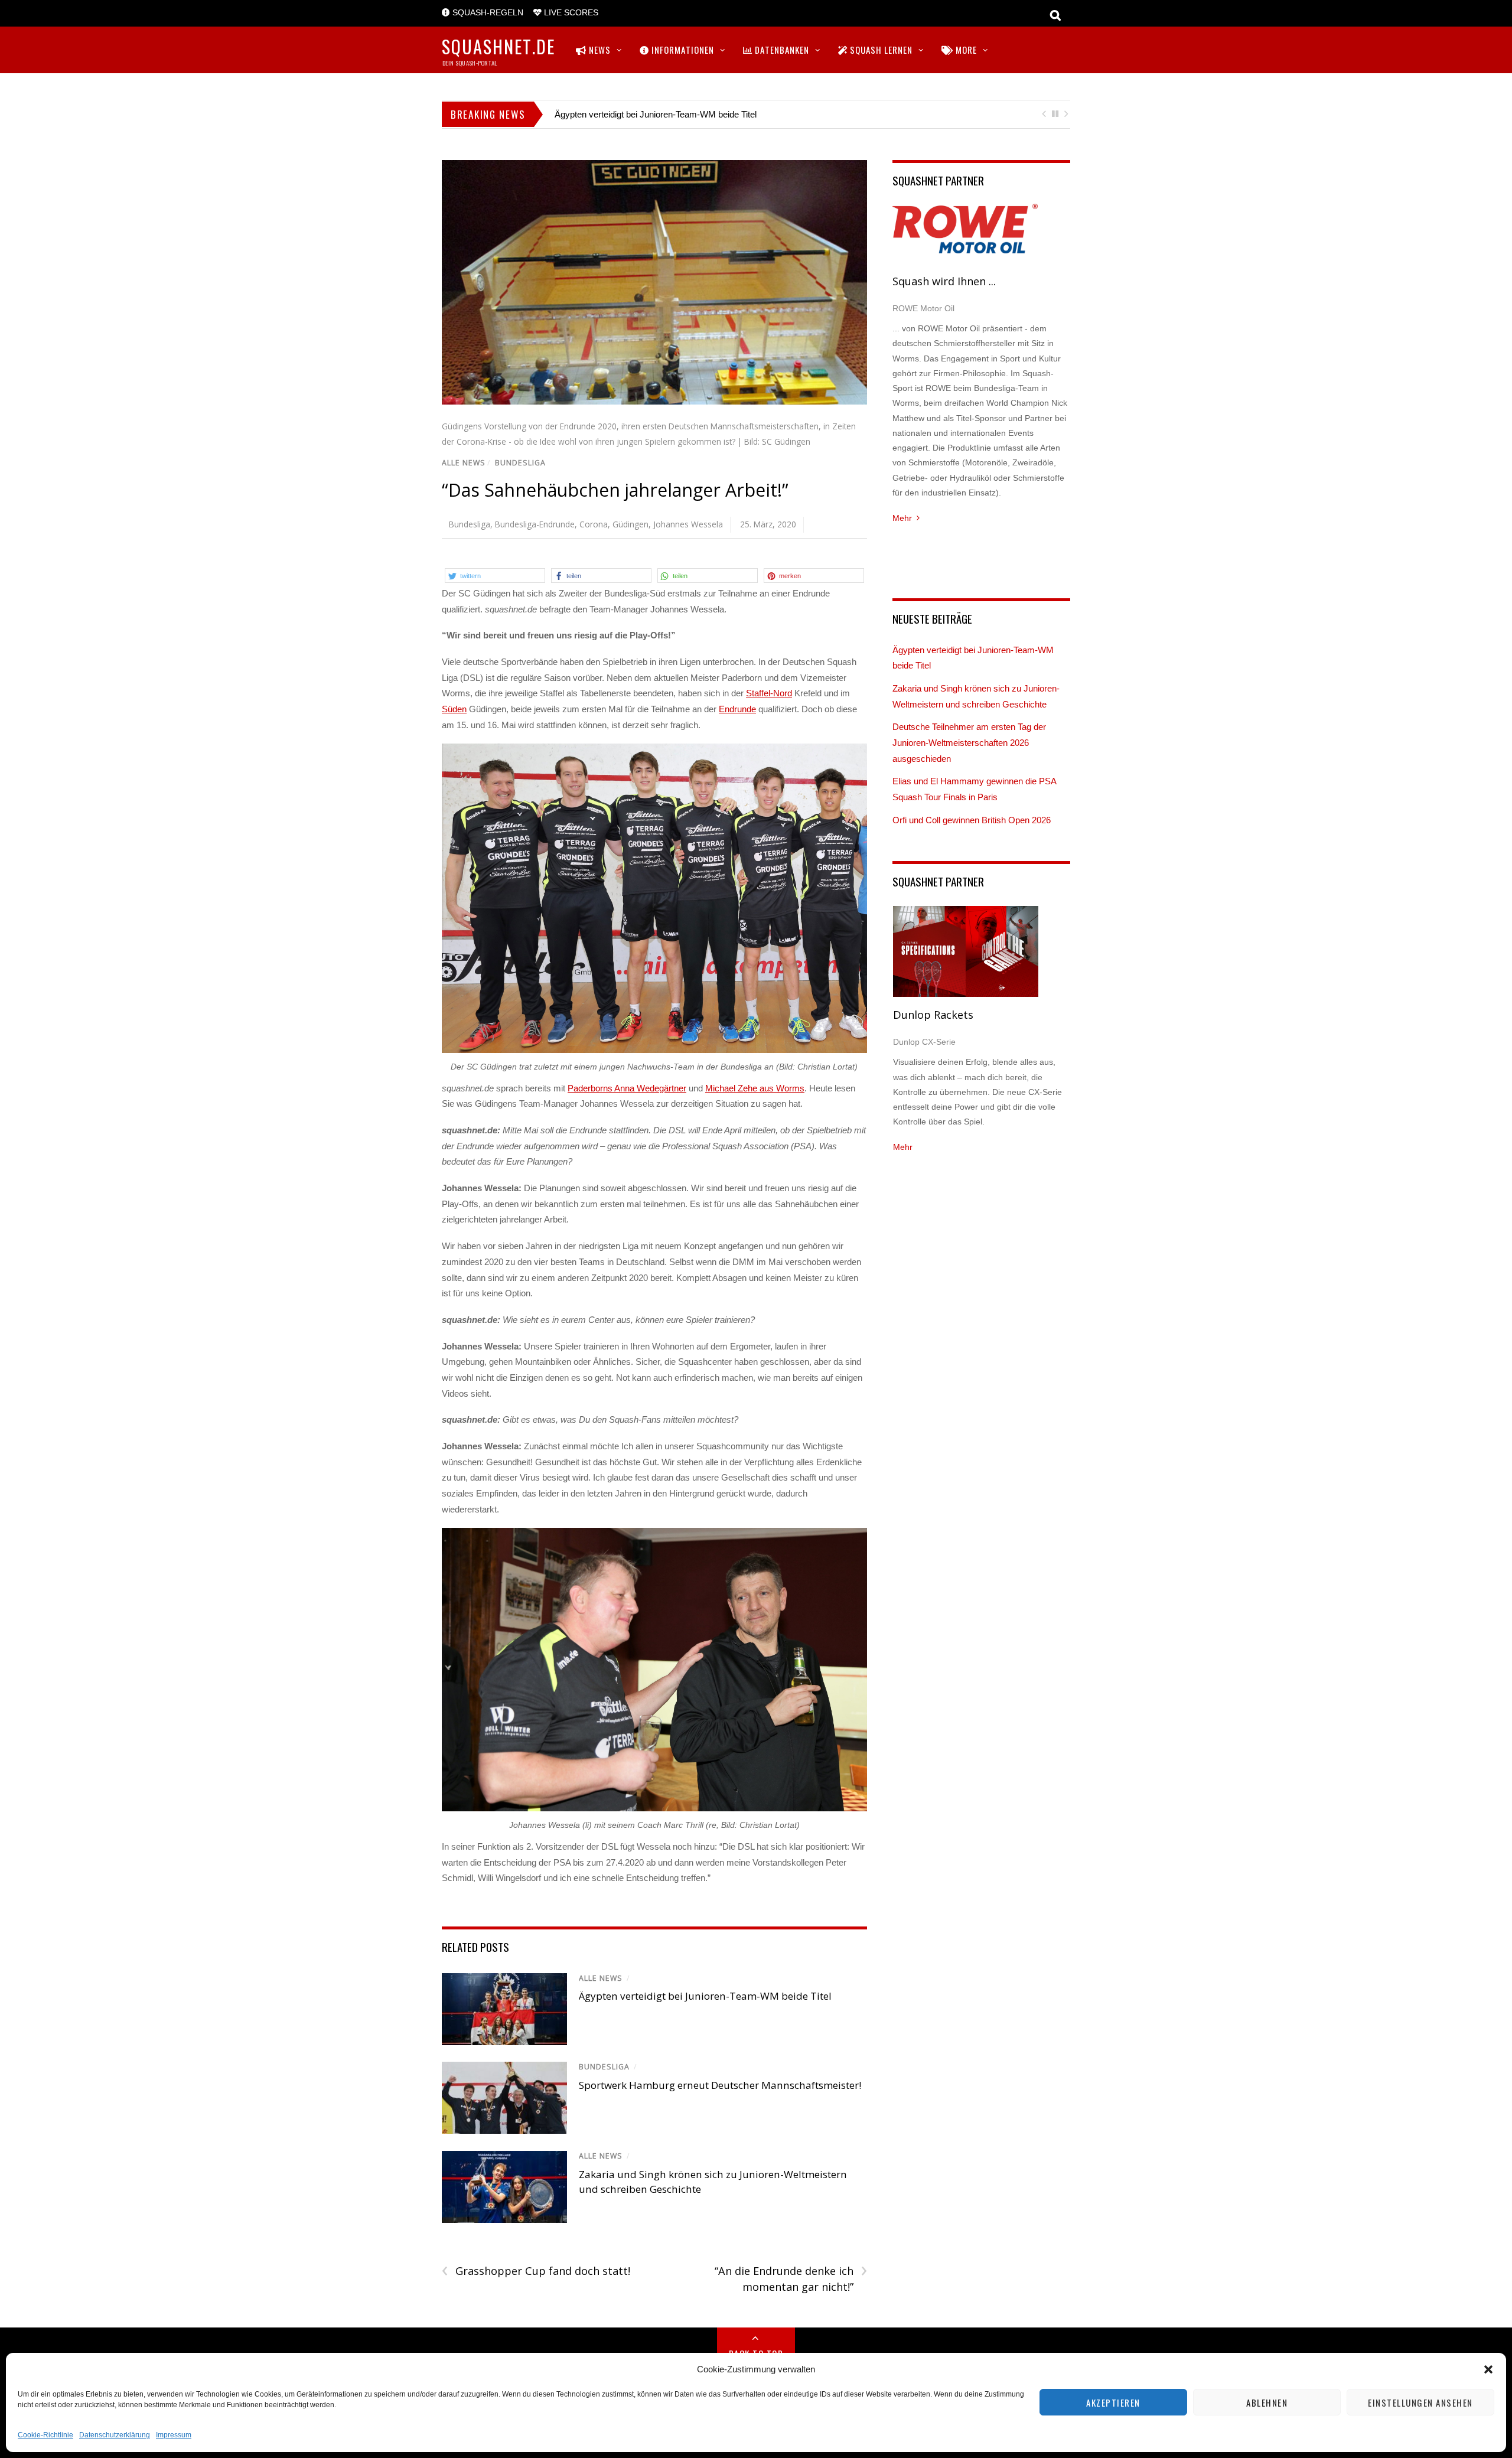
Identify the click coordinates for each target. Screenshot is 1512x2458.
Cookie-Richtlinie (45, 2435)
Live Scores (570, 13)
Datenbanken (781, 50)
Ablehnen (1267, 2402)
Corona (594, 524)
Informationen (682, 50)
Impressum (174, 2435)
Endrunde (737, 709)
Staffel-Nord (769, 693)
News (599, 50)
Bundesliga (520, 463)
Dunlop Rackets (933, 1015)
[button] (1488, 2369)
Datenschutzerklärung (115, 2435)
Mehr (902, 518)
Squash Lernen (880, 50)
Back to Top (756, 2353)
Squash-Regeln (487, 13)
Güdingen (630, 524)
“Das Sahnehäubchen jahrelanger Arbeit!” (615, 490)
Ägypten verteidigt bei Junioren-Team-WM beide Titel (656, 114)
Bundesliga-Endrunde (535, 524)
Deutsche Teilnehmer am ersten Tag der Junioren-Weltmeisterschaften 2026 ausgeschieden (969, 742)
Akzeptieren (1113, 2402)
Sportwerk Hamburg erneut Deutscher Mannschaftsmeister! (720, 2085)
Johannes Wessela (688, 524)
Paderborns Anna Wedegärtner (627, 1088)
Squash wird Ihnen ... (944, 281)
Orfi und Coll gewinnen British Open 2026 (972, 820)
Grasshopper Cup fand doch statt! (536, 2271)
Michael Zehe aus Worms (755, 1088)
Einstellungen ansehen (1420, 2402)
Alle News (464, 463)
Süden (454, 709)
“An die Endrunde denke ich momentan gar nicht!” (791, 2278)
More (965, 50)
